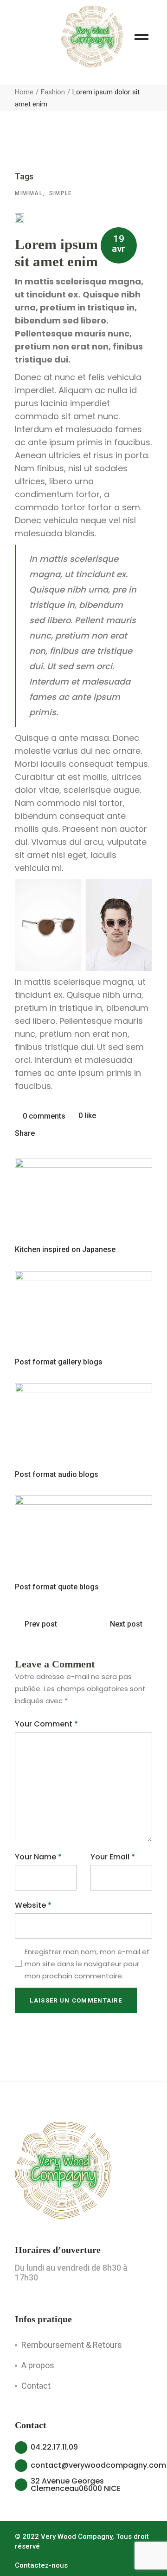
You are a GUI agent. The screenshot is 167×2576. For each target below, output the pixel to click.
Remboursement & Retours (72, 2345)
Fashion (53, 92)
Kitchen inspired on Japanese (65, 1249)
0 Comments (43, 1116)
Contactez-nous (41, 2565)
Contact (36, 2386)
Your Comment (46, 1724)
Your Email (113, 1857)
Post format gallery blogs (59, 1362)
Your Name (38, 1857)
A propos (38, 2365)
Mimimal (29, 193)
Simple (61, 193)
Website (33, 1905)
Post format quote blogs (57, 1587)
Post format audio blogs (57, 1474)
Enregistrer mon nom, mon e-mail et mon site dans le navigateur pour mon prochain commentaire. (87, 1964)
